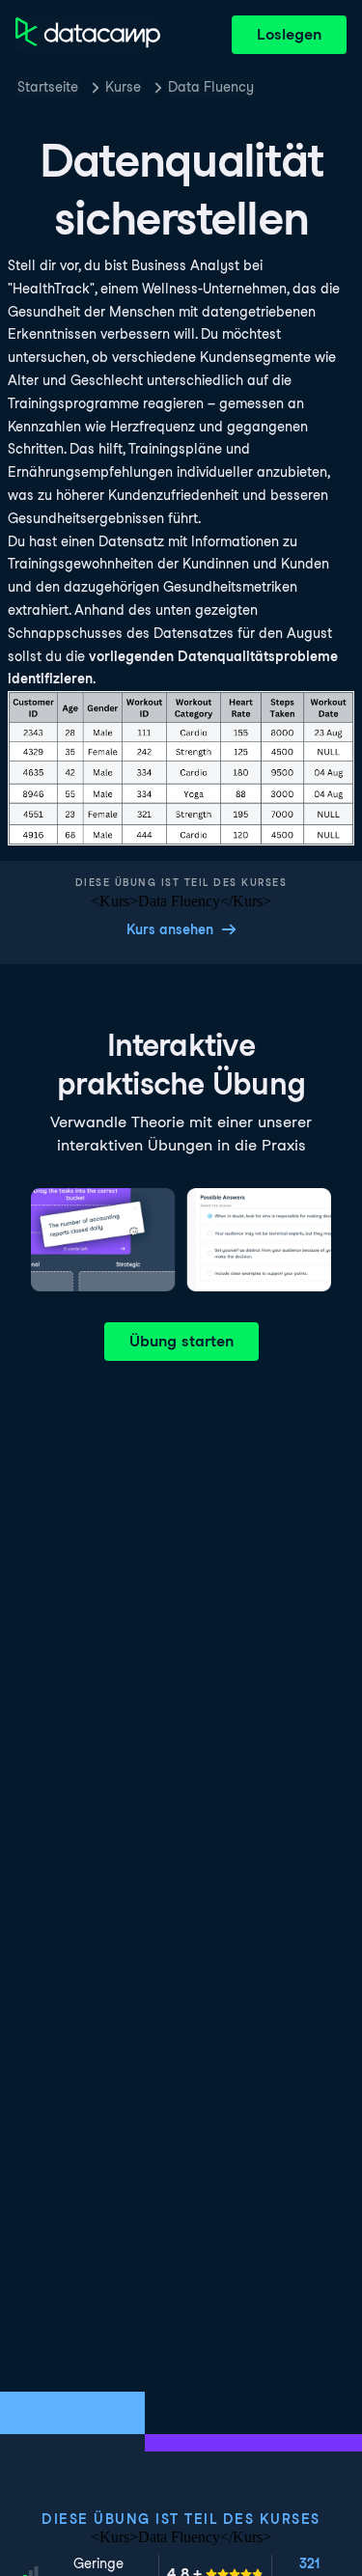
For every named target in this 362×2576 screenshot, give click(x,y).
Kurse (123, 87)
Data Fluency (211, 87)
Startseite (48, 87)
